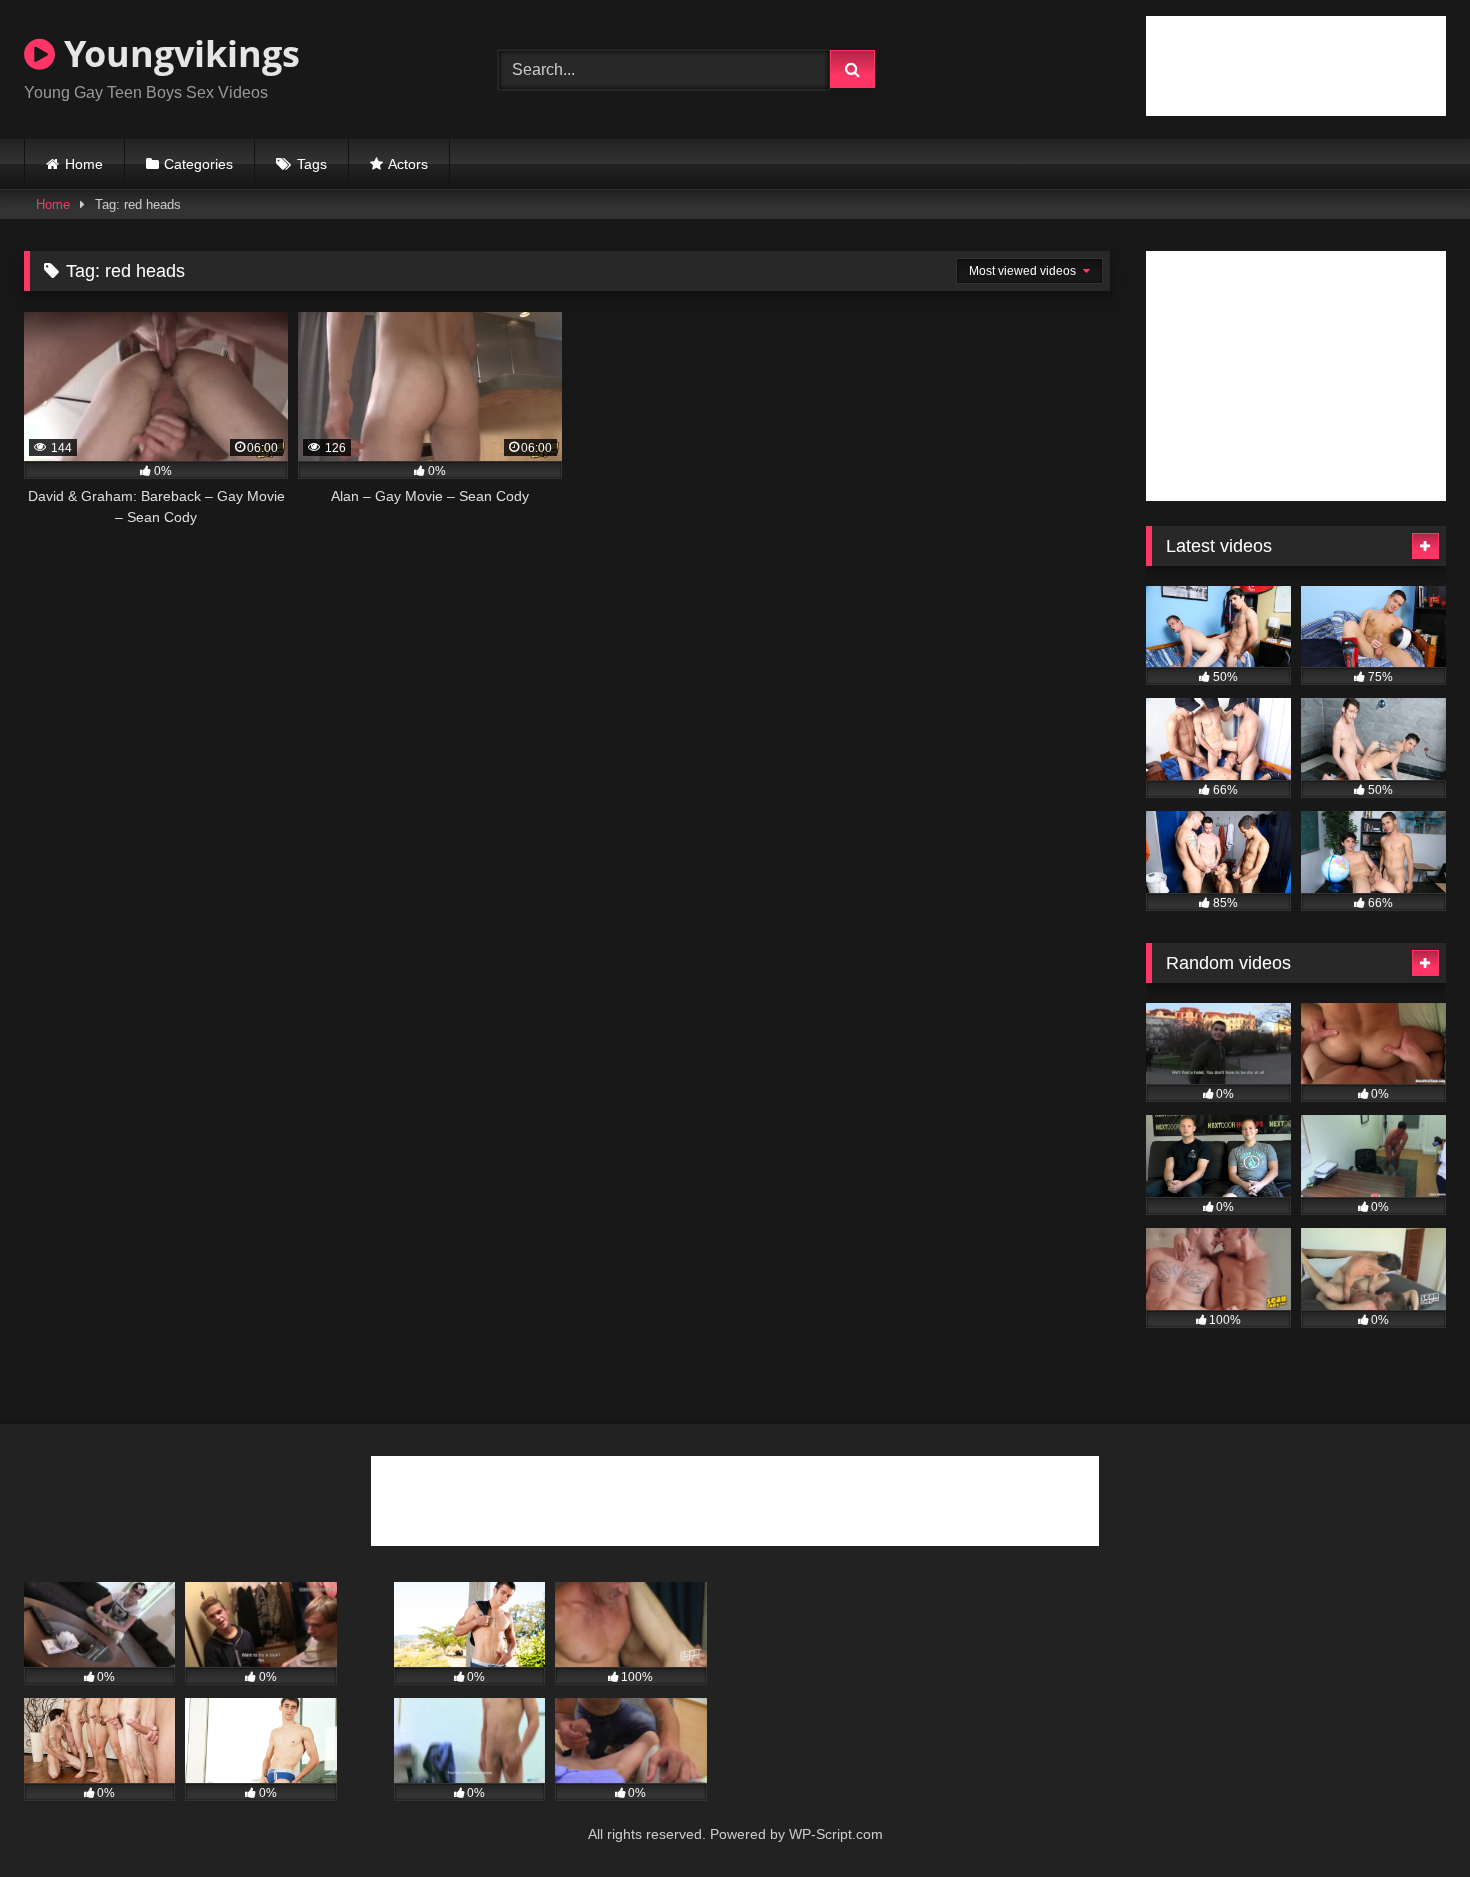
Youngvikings (177, 53)
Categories (198, 164)
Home (84, 164)
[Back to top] (1408, 1817)
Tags (312, 164)
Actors (408, 164)
